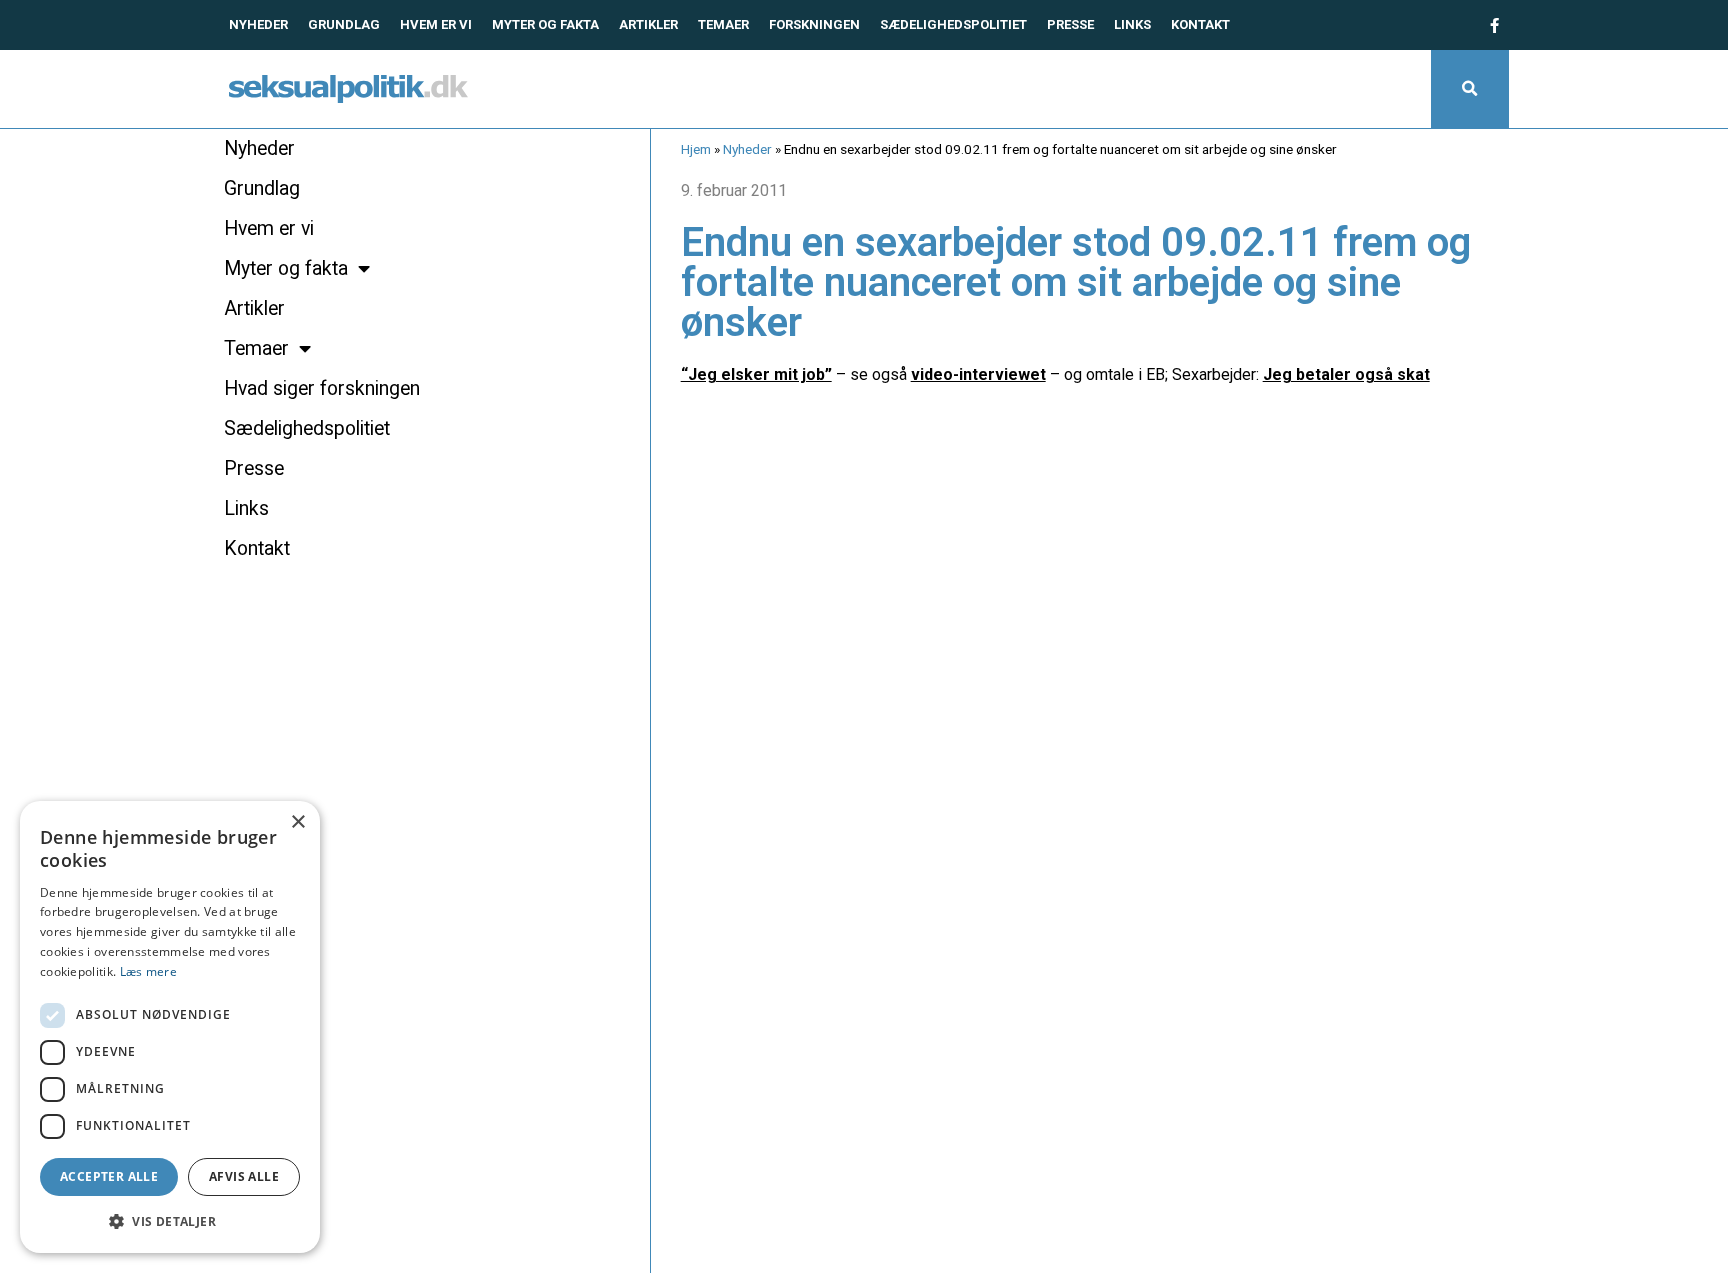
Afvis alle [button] (244, 1176)
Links (1132, 24)
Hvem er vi (436, 24)
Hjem (696, 149)
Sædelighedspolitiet (953, 24)
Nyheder (258, 24)
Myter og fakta (545, 24)
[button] (1470, 89)
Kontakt (1200, 24)
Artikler (648, 24)
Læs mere (148, 971)
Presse (1070, 24)
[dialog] (170, 1027)
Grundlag (344, 24)
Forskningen (814, 24)
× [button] (297, 822)
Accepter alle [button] (109, 1176)
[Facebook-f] (1494, 25)
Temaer (723, 24)
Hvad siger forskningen (322, 388)
